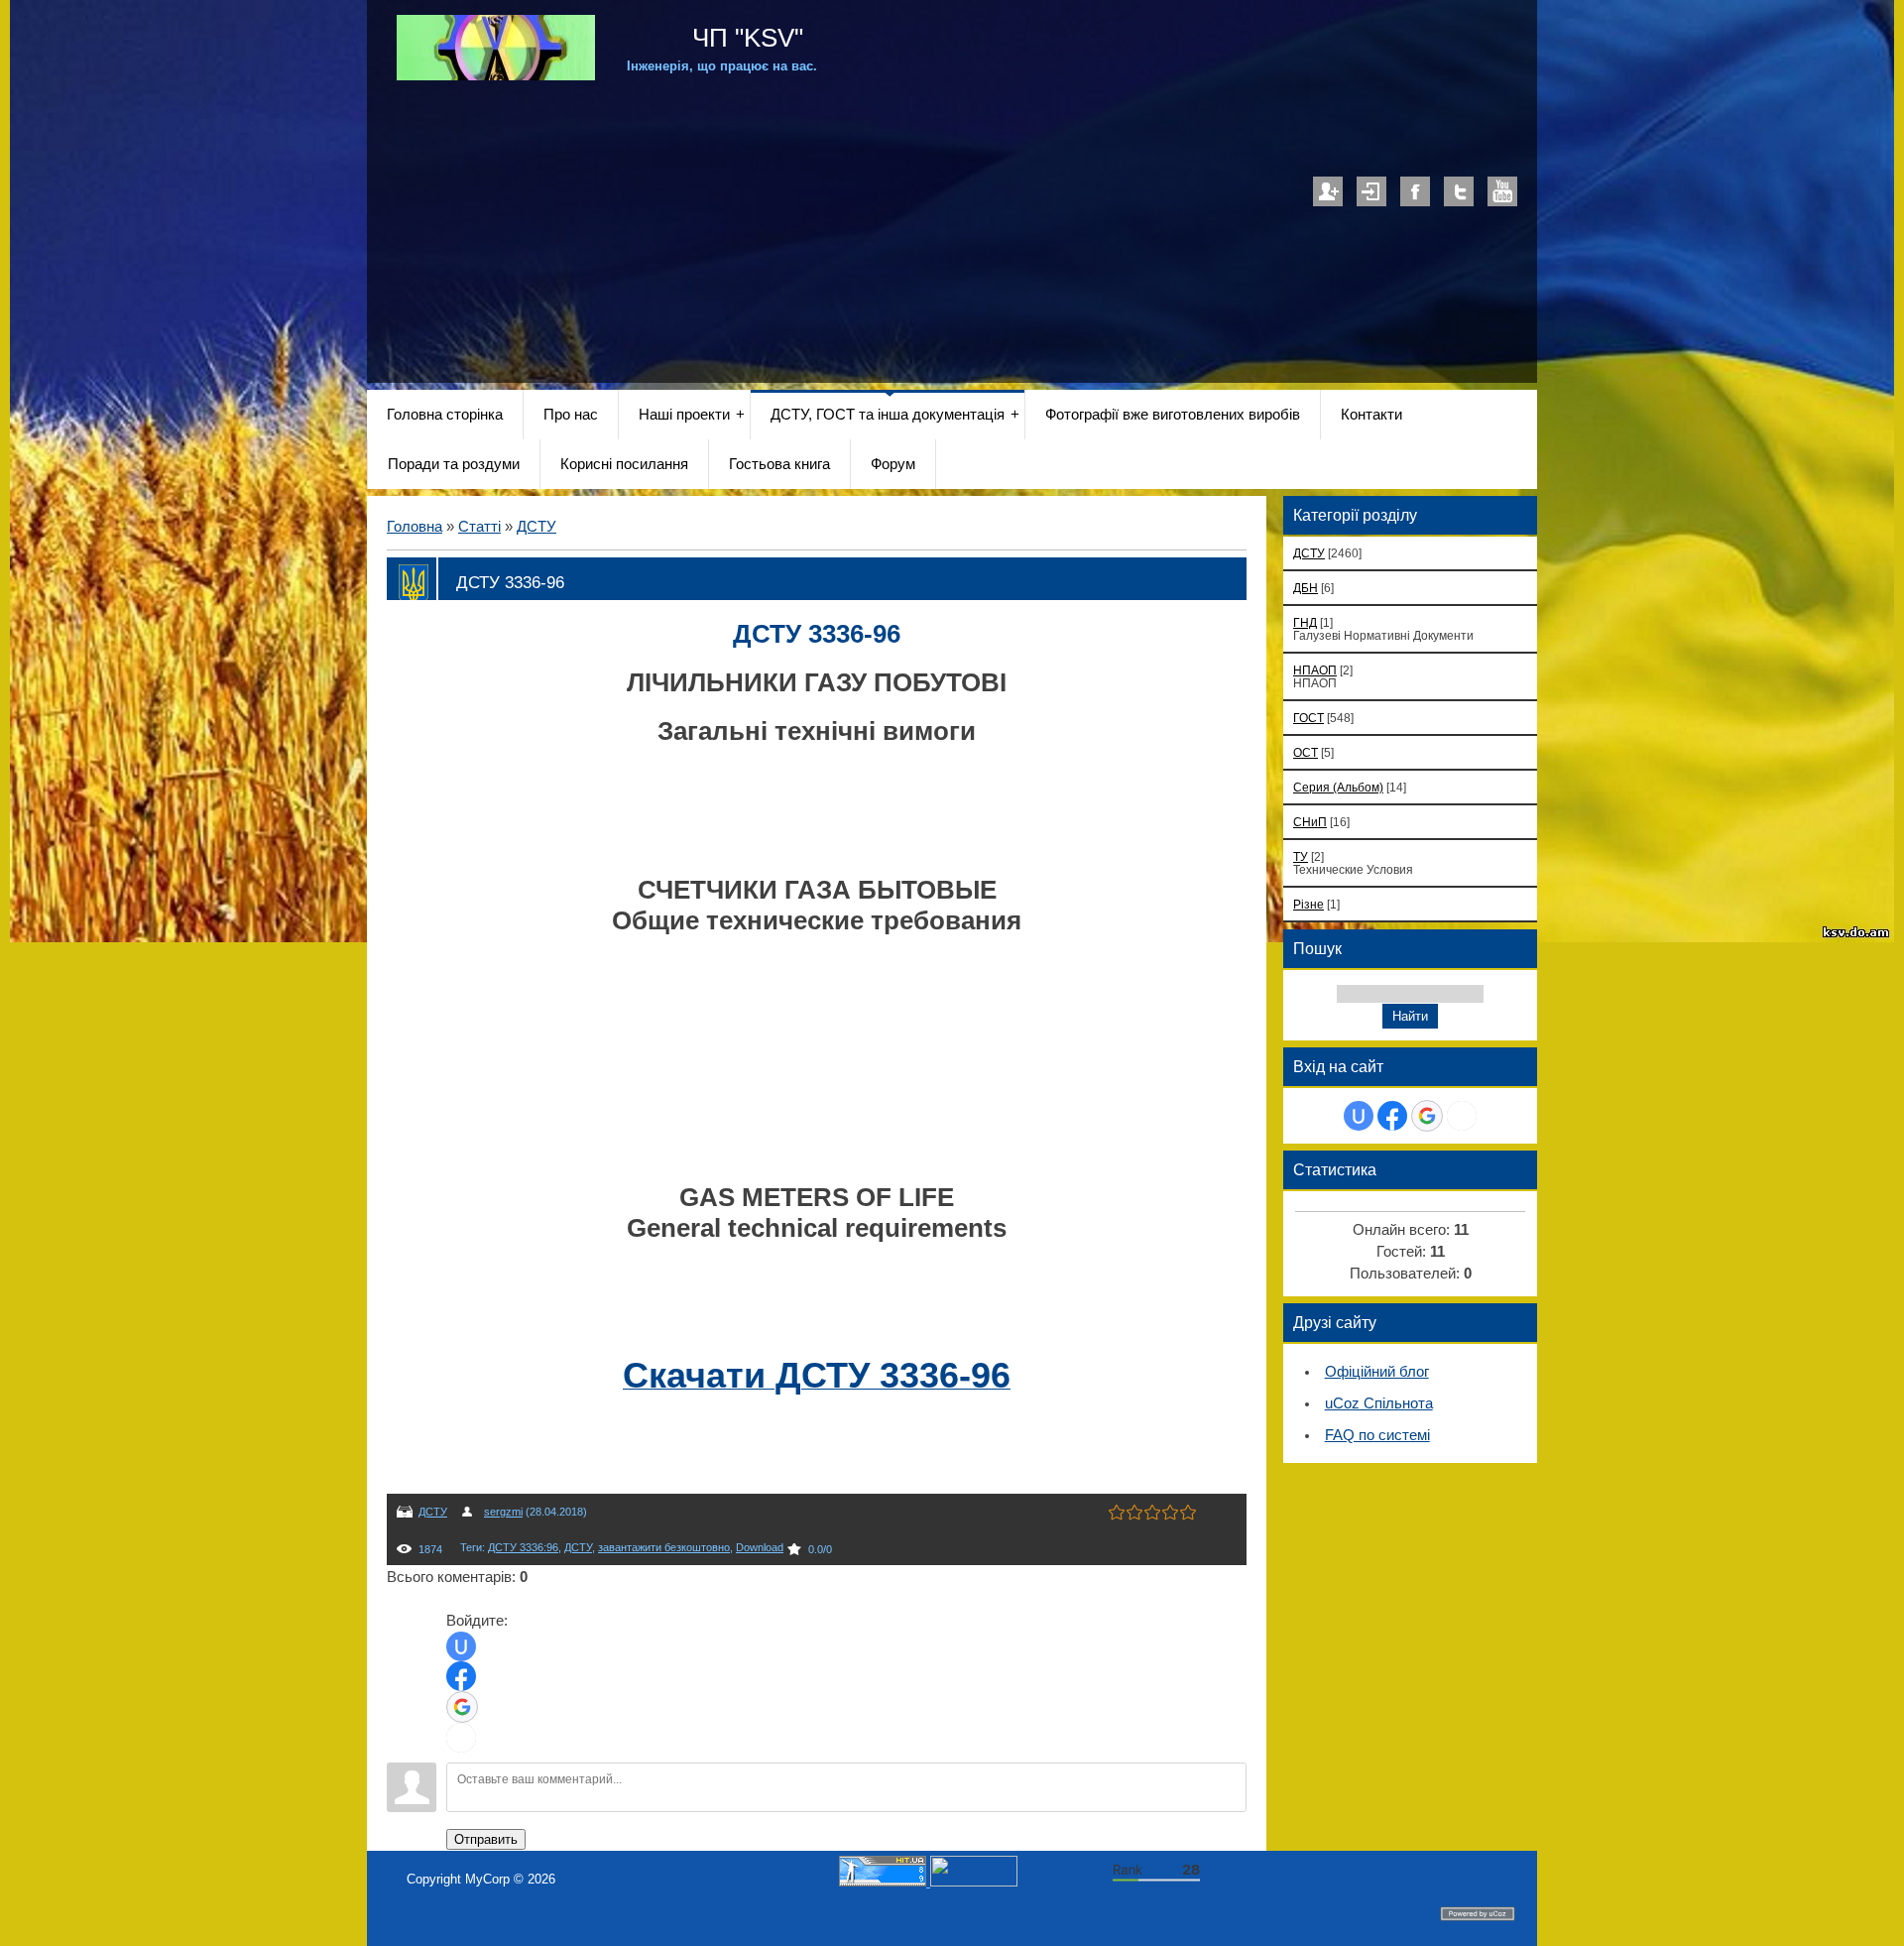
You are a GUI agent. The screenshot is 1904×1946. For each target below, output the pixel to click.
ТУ (1301, 856)
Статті (479, 527)
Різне (1309, 904)
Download (760, 1547)
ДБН (1306, 588)
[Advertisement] (952, 219)
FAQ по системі (1377, 1435)
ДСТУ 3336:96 (523, 1547)
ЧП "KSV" (744, 38)
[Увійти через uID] (461, 1646)
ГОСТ (1309, 718)
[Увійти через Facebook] (461, 1676)
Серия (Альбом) (1338, 787)
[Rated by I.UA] (974, 1882)
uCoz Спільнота (1379, 1403)
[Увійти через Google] (462, 1707)
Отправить (486, 1839)
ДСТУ (536, 527)
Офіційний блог (1377, 1372)
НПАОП (1315, 670)
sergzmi (503, 1512)
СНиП (1310, 822)
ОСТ (1306, 752)
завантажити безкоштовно (664, 1547)
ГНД (1305, 622)
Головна (415, 527)
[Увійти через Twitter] (461, 1738)
